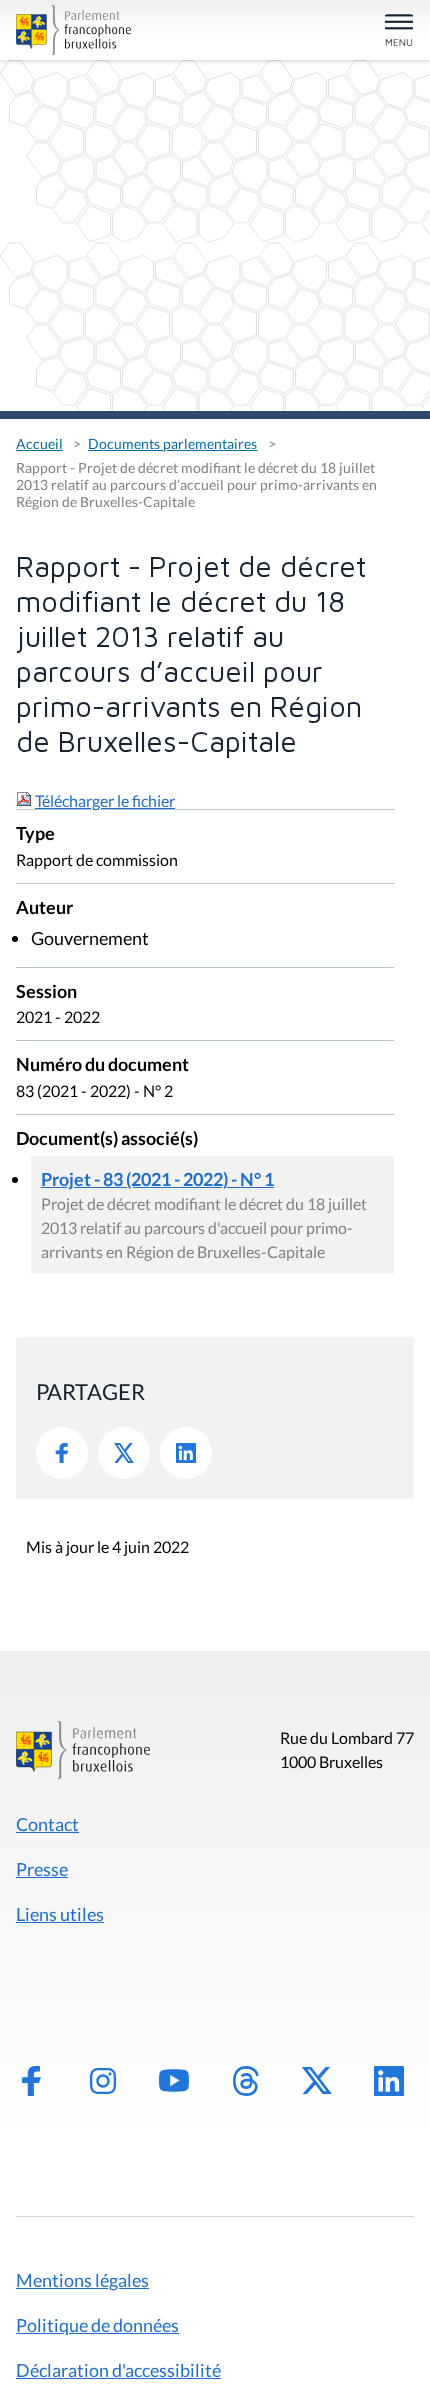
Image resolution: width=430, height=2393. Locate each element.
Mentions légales (82, 2280)
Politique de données (97, 2325)
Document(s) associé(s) (107, 1139)
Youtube (174, 2081)
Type (35, 834)
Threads (246, 2081)
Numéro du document (102, 1065)
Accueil (39, 443)
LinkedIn (186, 1453)
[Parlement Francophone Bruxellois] (79, 30)
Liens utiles (60, 1914)
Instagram (103, 2081)
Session (46, 992)
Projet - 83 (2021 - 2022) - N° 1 (157, 1179)
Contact (47, 1824)
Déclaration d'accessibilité (118, 2370)
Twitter (124, 1453)
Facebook (62, 1453)
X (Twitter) (317, 2081)
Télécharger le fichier (105, 800)
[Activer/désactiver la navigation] (399, 31)
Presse (42, 1869)
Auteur (44, 908)
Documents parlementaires (172, 443)
